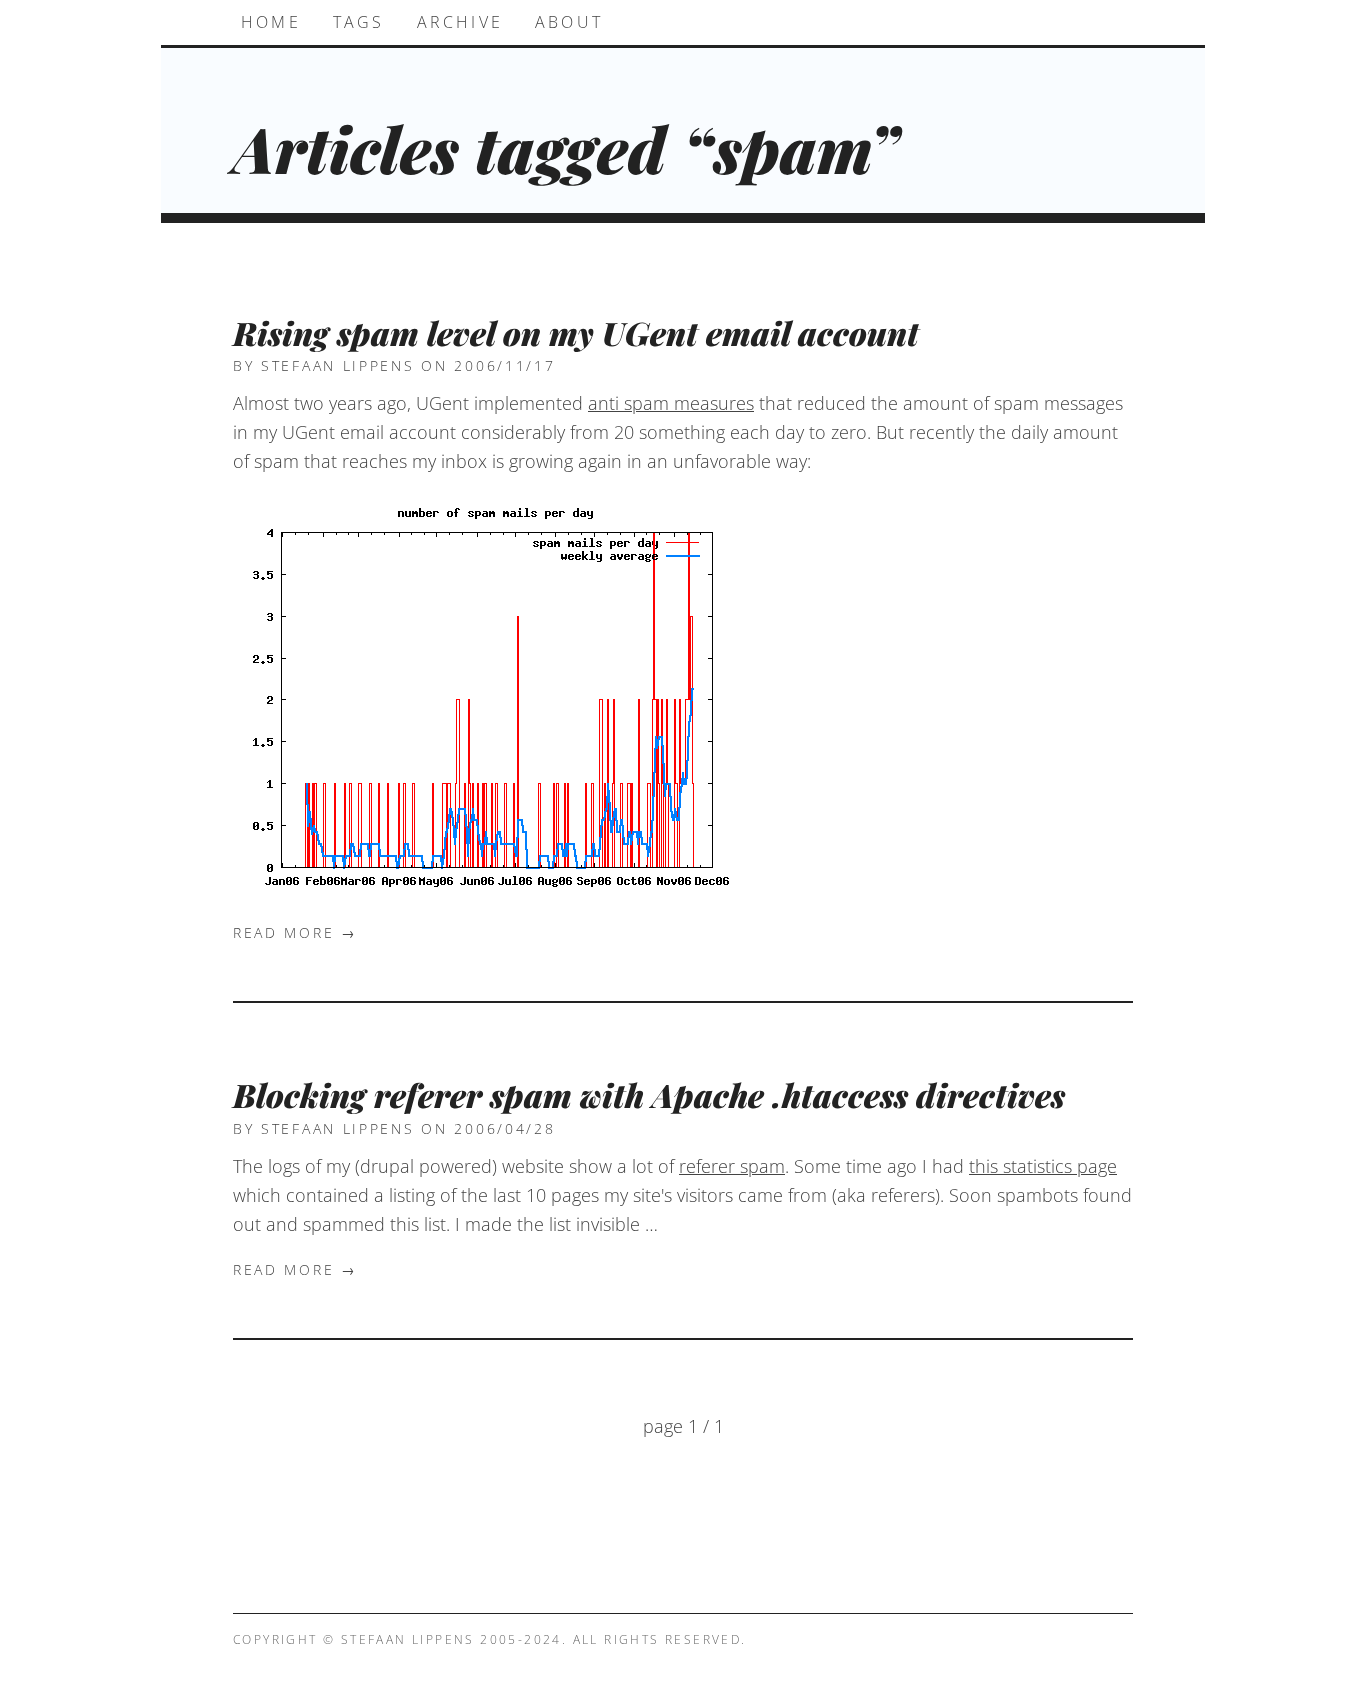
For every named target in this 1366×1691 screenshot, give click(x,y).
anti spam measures (671, 403)
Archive (460, 22)
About (569, 22)
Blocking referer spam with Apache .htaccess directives (649, 1094)
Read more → (295, 933)
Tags (359, 22)
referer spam (732, 1166)
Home (271, 22)
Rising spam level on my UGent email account (576, 332)
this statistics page (1043, 1166)
